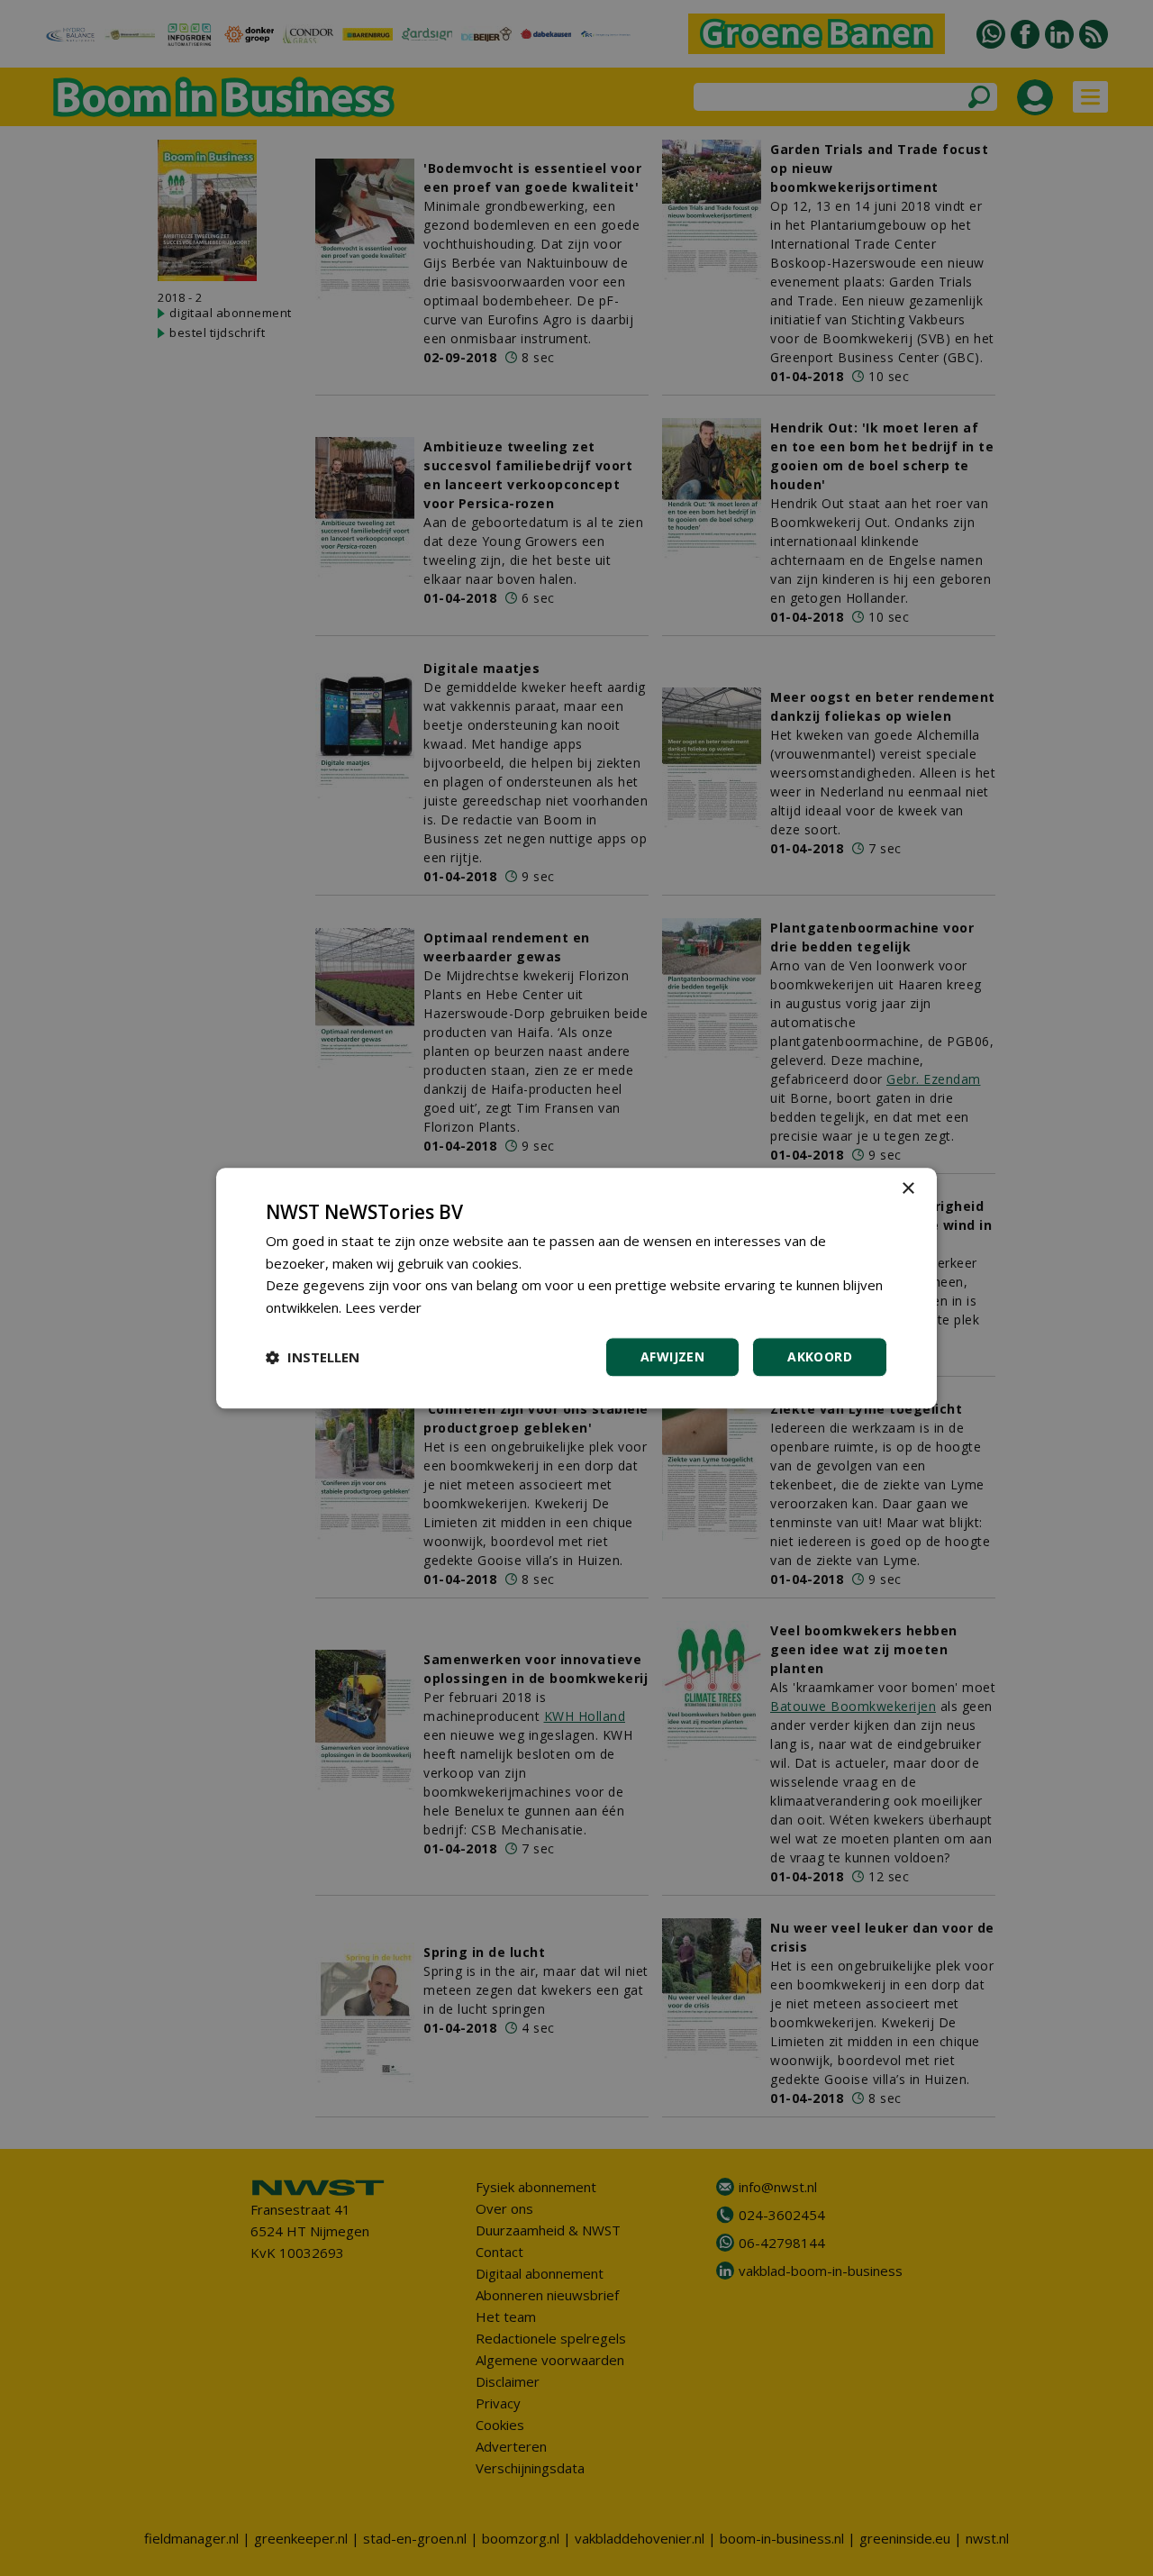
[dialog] (576, 1288)
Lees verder (383, 1307)
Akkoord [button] (820, 1356)
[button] (313, 1357)
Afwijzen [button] (672, 1356)
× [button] (908, 1189)
